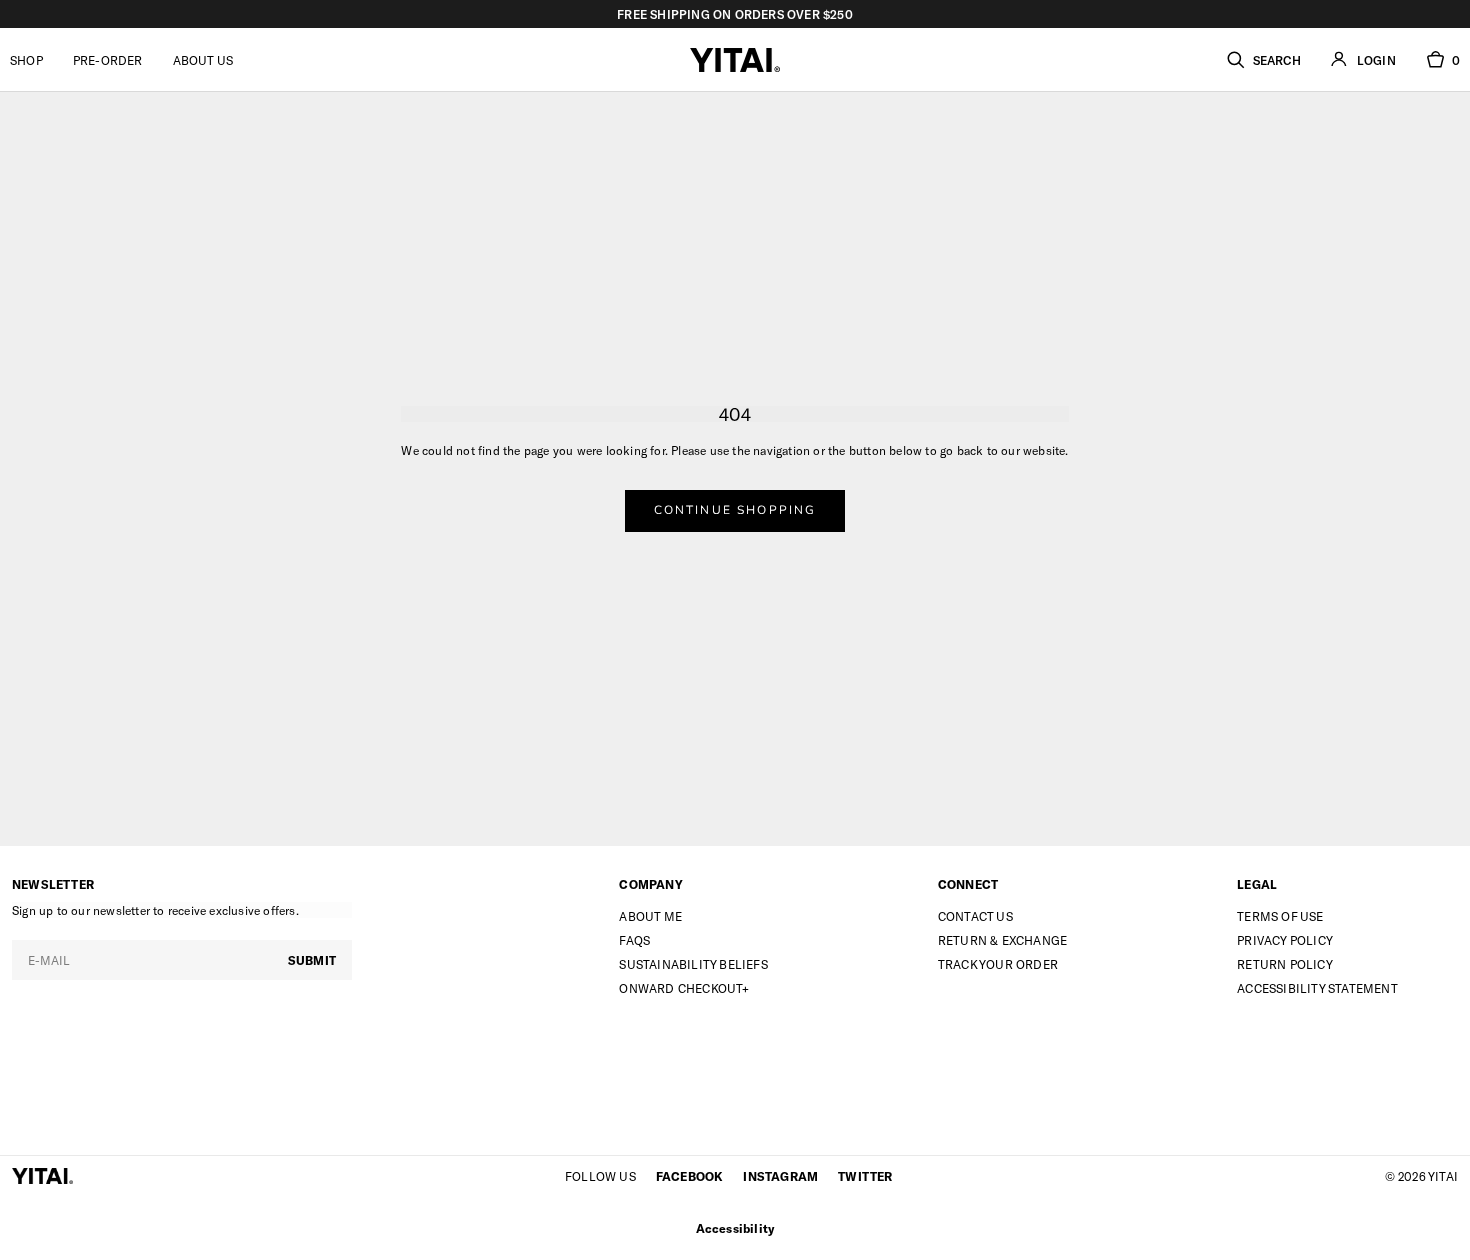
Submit (312, 960)
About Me (650, 916)
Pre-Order (108, 60)
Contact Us (975, 916)
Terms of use (1280, 916)
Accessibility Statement (1317, 988)
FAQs (634, 940)
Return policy (1285, 964)
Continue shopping (735, 510)
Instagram (780, 1176)
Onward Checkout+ (684, 988)
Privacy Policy (1285, 940)
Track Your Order (998, 964)
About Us (203, 60)
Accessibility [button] (735, 1228)
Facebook (690, 1176)
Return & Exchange (1002, 940)
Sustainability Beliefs (693, 964)
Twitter (865, 1176)
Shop (26, 60)
